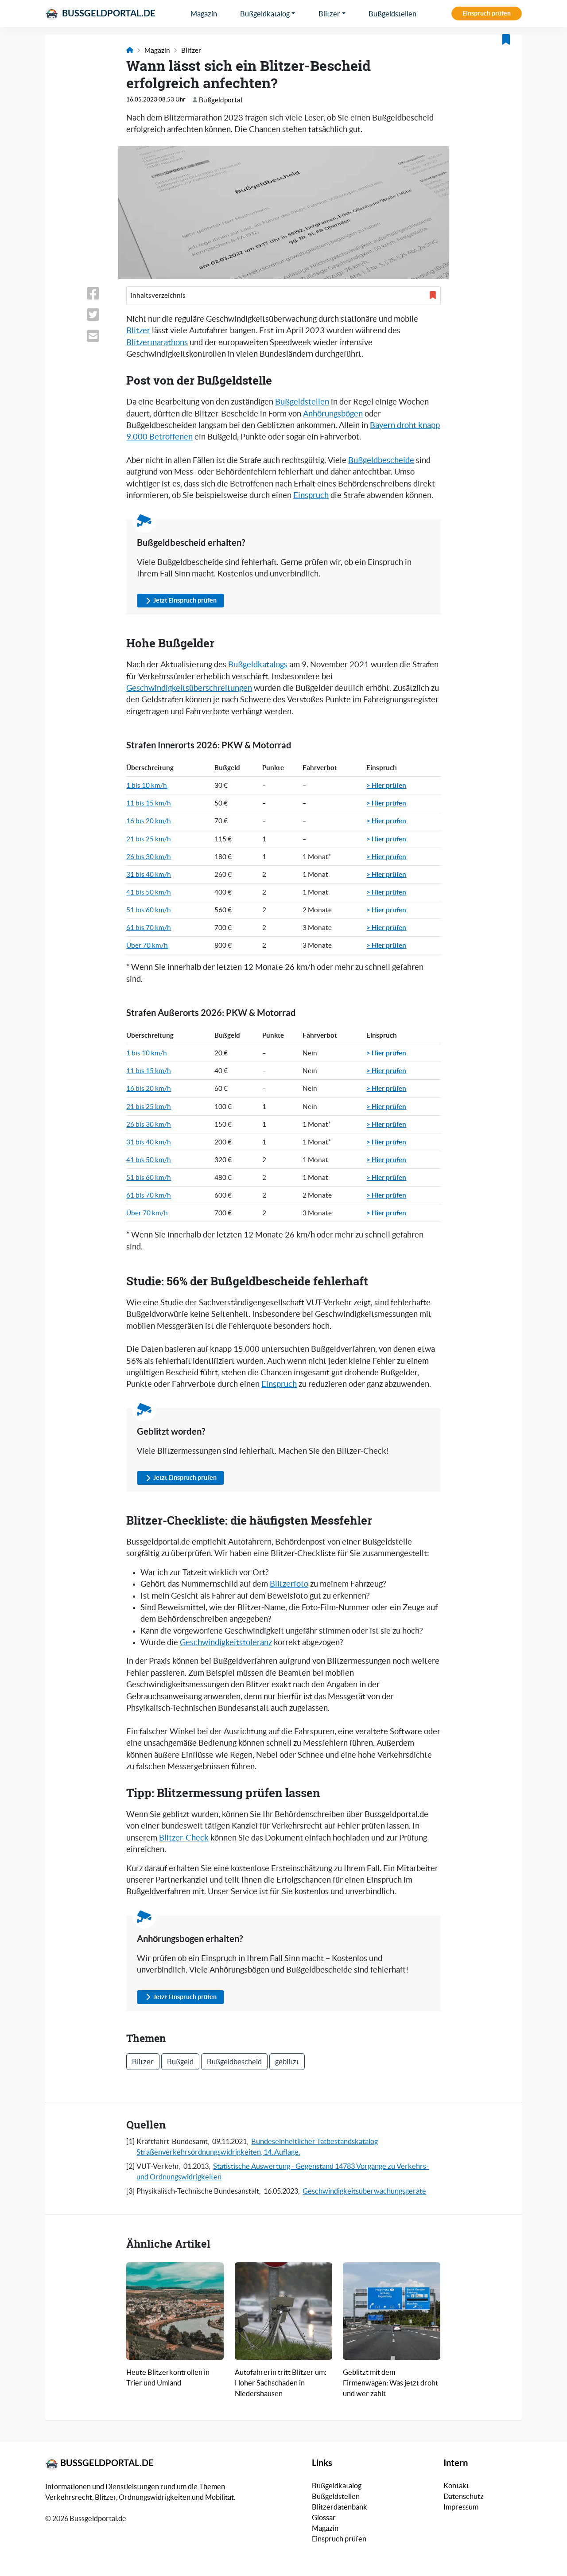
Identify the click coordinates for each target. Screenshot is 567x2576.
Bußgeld (180, 2062)
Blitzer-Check (184, 1838)
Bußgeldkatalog (265, 14)
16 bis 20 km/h (149, 821)
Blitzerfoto (289, 1584)
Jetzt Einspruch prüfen (185, 600)
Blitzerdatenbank (340, 2507)
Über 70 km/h (147, 945)
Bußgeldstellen (392, 14)
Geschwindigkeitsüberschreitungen (189, 688)
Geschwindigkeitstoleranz (226, 1642)
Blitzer (329, 14)
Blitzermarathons (157, 342)
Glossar (324, 2518)
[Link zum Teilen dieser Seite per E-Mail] (101, 336)
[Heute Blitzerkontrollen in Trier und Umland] (175, 2311)
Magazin (204, 14)
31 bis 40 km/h (149, 874)
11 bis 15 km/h (149, 803)
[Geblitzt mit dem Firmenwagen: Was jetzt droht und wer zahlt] (392, 2311)
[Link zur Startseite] (130, 50)
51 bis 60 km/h (149, 910)
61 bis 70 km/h (149, 928)
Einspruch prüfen (487, 13)
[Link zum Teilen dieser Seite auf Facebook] (101, 293)
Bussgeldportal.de (108, 13)
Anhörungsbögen (333, 414)
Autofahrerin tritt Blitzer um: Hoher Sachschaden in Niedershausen (281, 2383)
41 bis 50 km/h (149, 892)
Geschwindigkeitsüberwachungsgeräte (364, 2191)
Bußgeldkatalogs (258, 665)
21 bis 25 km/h (149, 839)
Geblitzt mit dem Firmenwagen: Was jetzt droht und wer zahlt (390, 2383)
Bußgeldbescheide (381, 460)
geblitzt (287, 2062)
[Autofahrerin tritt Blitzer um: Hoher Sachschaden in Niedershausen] (283, 2311)
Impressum (461, 2507)
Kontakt (456, 2486)
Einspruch (311, 495)
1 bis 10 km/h (147, 785)
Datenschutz (464, 2496)
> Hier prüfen (386, 785)
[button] (283, 295)
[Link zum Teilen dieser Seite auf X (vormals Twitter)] (101, 315)
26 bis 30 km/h (149, 857)
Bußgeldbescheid (234, 2062)
